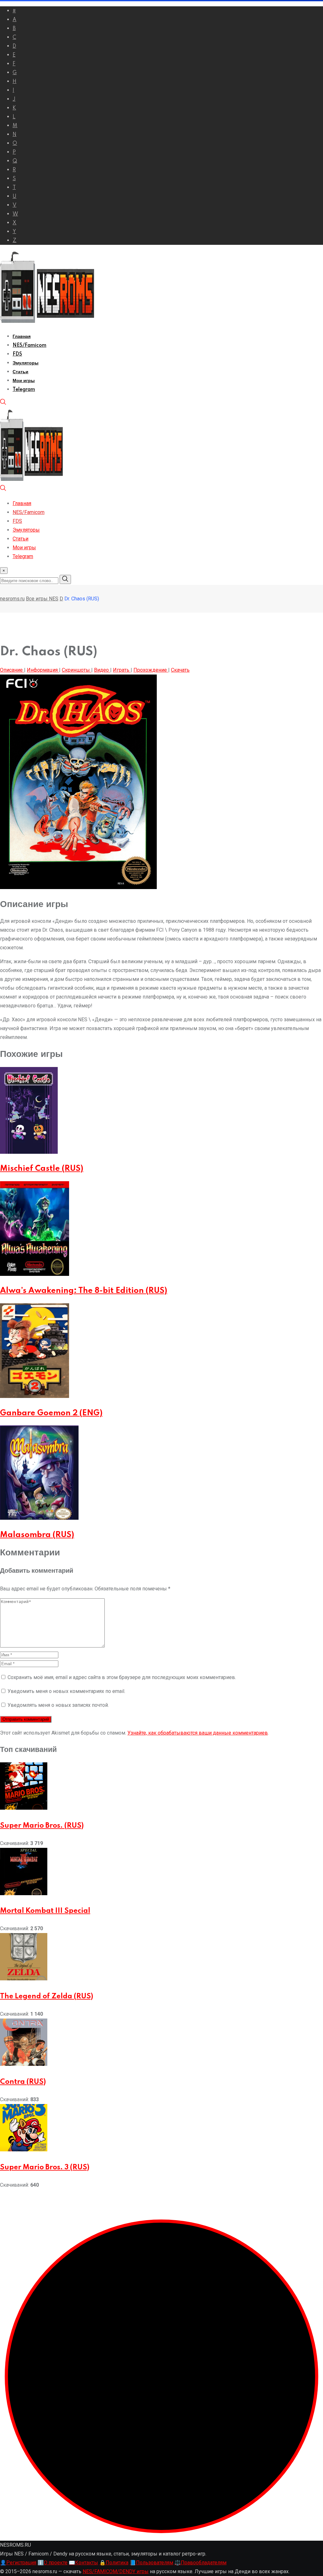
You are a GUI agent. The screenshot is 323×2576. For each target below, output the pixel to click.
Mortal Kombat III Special (45, 1911)
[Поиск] (3, 403)
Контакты (83, 2563)
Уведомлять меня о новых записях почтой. (58, 1705)
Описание (12, 670)
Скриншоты (76, 670)
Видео (102, 670)
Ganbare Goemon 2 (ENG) (51, 1413)
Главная (22, 337)
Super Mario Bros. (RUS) (42, 1826)
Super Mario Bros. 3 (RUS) (45, 2167)
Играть (122, 670)
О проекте (53, 2563)
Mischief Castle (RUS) (42, 1169)
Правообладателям (200, 2563)
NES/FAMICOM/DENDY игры (116, 2571)
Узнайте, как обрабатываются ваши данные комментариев (198, 1733)
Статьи (21, 372)
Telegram (24, 390)
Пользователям (151, 2563)
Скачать (180, 670)
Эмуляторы (26, 363)
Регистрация (18, 2563)
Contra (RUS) (23, 2082)
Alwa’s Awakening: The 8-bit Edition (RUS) (84, 1291)
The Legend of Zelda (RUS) (47, 1996)
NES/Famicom (29, 345)
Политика (114, 2563)
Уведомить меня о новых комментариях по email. (66, 1691)
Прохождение (151, 670)
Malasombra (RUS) (37, 1535)
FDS (17, 354)
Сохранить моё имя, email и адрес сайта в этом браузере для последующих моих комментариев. (122, 1677)
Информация (43, 670)
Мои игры (24, 381)
